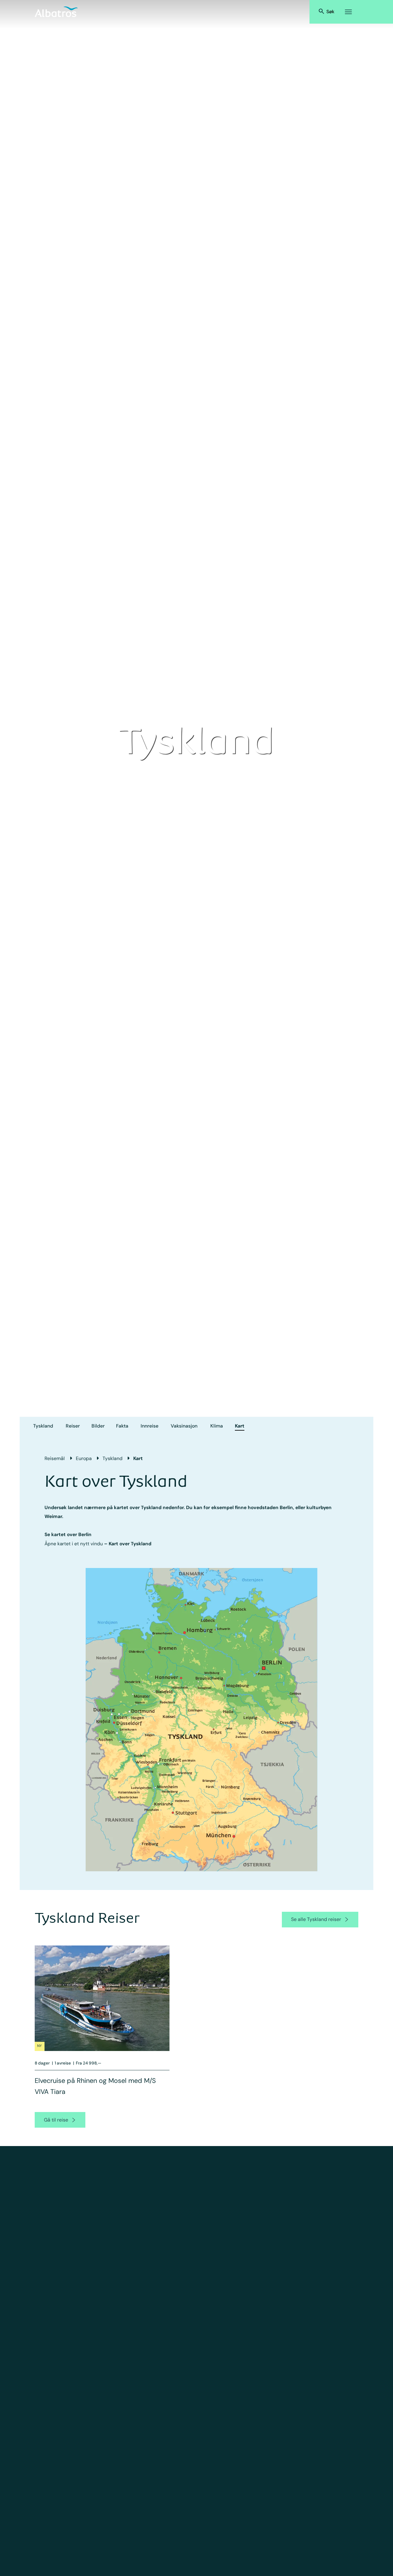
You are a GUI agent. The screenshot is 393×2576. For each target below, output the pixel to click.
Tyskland (43, 1426)
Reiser (73, 1426)
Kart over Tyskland (130, 1544)
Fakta (122, 1426)
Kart (240, 1426)
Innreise (150, 1426)
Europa (84, 1458)
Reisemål (55, 1458)
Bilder (98, 1426)
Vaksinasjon (184, 1426)
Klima (217, 1426)
